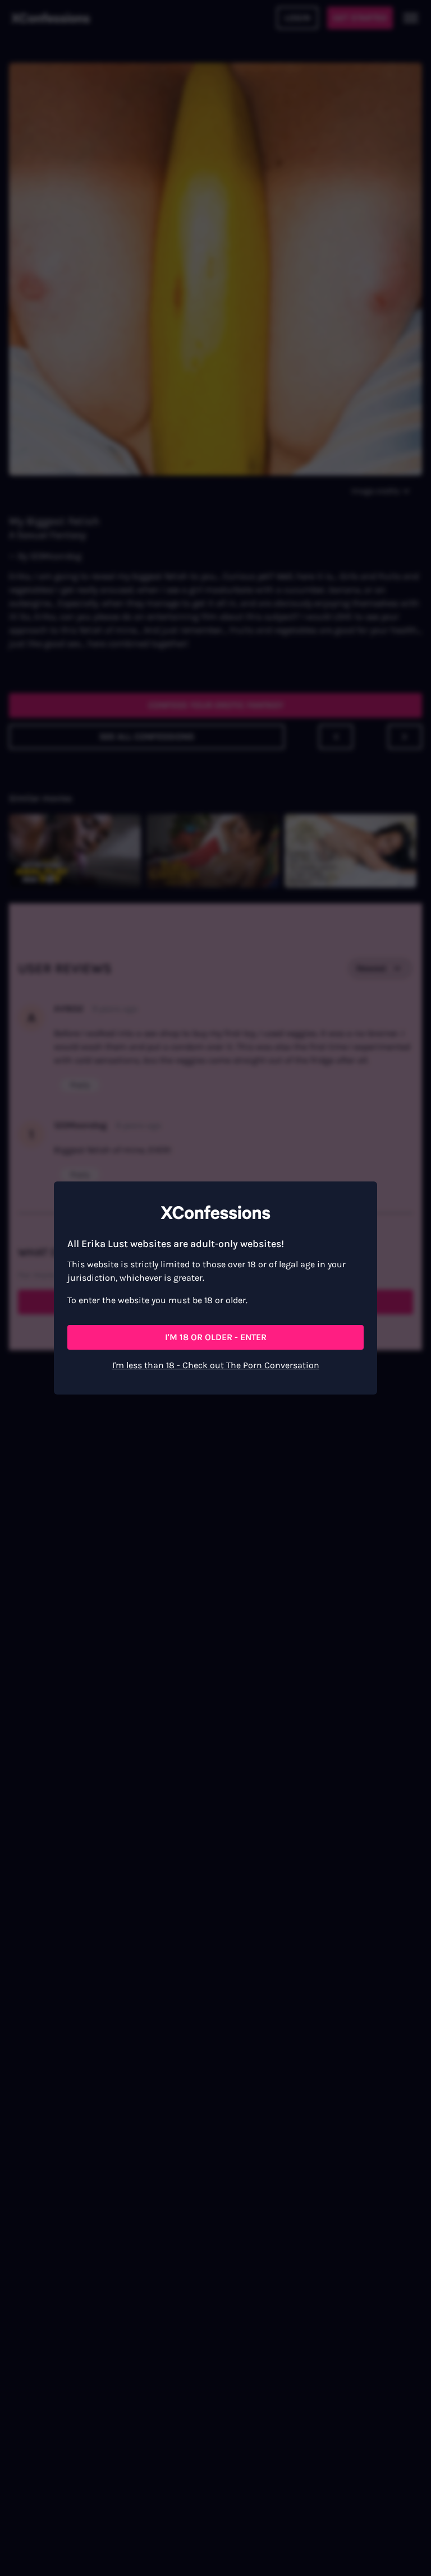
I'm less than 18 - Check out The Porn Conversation (216, 1365)
